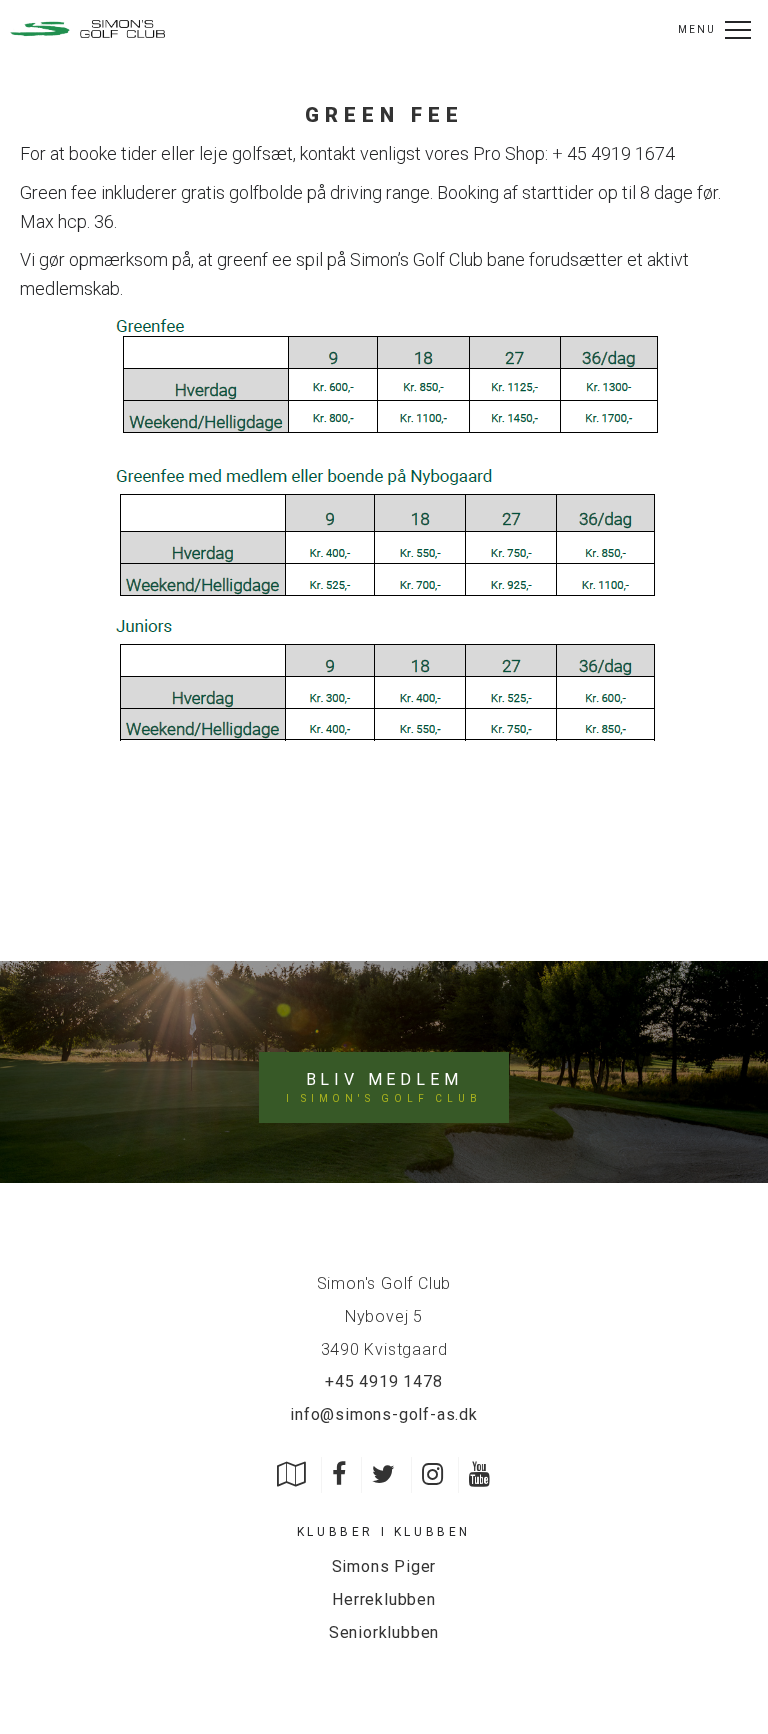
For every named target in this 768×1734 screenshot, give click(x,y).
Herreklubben (384, 1599)
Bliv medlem (383, 1087)
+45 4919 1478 (383, 1381)
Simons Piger (384, 1566)
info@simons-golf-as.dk (384, 1414)
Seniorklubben (384, 1632)
